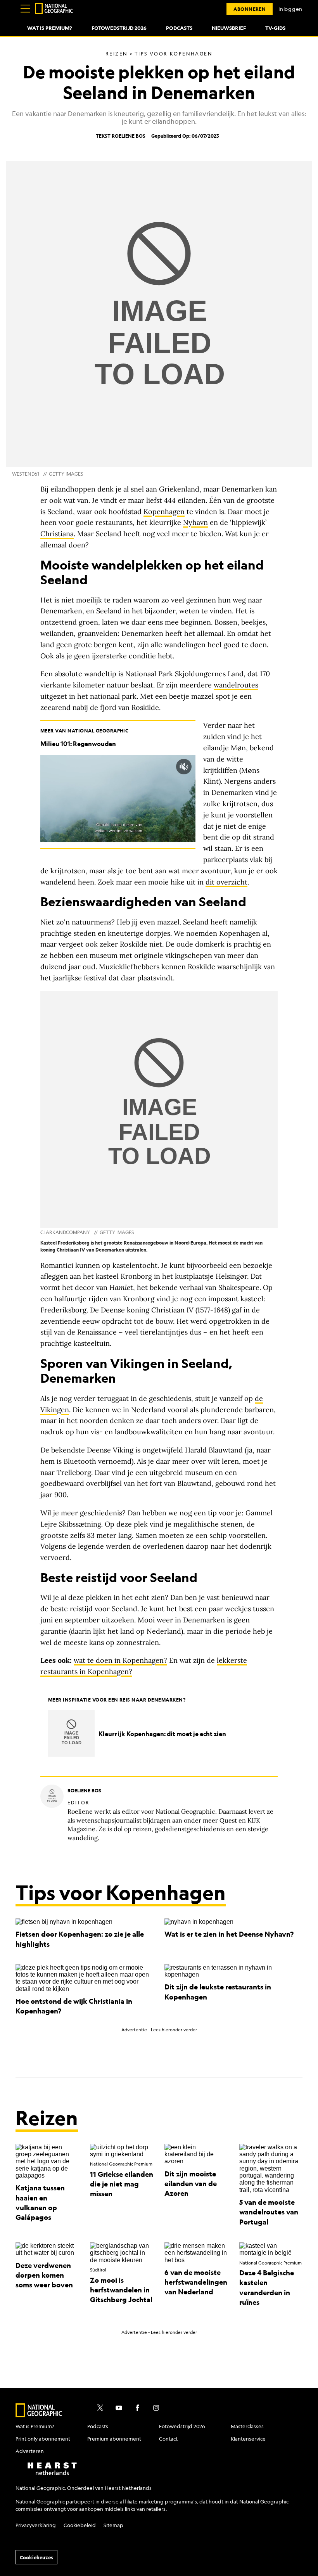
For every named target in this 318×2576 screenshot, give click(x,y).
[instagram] (156, 2408)
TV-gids (275, 28)
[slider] (110, 836)
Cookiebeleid (80, 2525)
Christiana (57, 534)
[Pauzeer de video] (118, 799)
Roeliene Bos (129, 136)
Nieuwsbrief (229, 28)
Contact (168, 2438)
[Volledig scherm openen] (188, 836)
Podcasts (179, 28)
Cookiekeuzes (36, 2557)
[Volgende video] (139, 799)
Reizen (47, 2118)
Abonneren (250, 9)
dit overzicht (226, 882)
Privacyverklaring (36, 2525)
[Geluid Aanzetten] (184, 767)
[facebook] (137, 2408)
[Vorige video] (97, 799)
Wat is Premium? (50, 28)
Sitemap (113, 2525)
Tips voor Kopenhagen (121, 1892)
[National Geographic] (54, 9)
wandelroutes (236, 685)
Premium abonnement (114, 2438)
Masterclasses (247, 2426)
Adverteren (30, 2451)
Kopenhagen (164, 512)
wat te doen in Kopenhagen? (120, 1660)
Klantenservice (248, 2438)
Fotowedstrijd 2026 (119, 28)
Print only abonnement (43, 2438)
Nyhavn (195, 522)
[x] (100, 2408)
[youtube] (119, 2408)
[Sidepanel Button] (25, 9)
